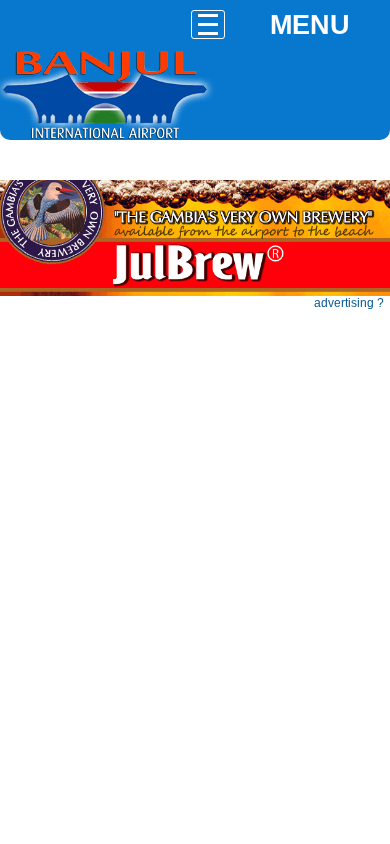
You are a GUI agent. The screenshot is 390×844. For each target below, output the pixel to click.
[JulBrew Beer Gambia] (195, 292)
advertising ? (349, 303)
